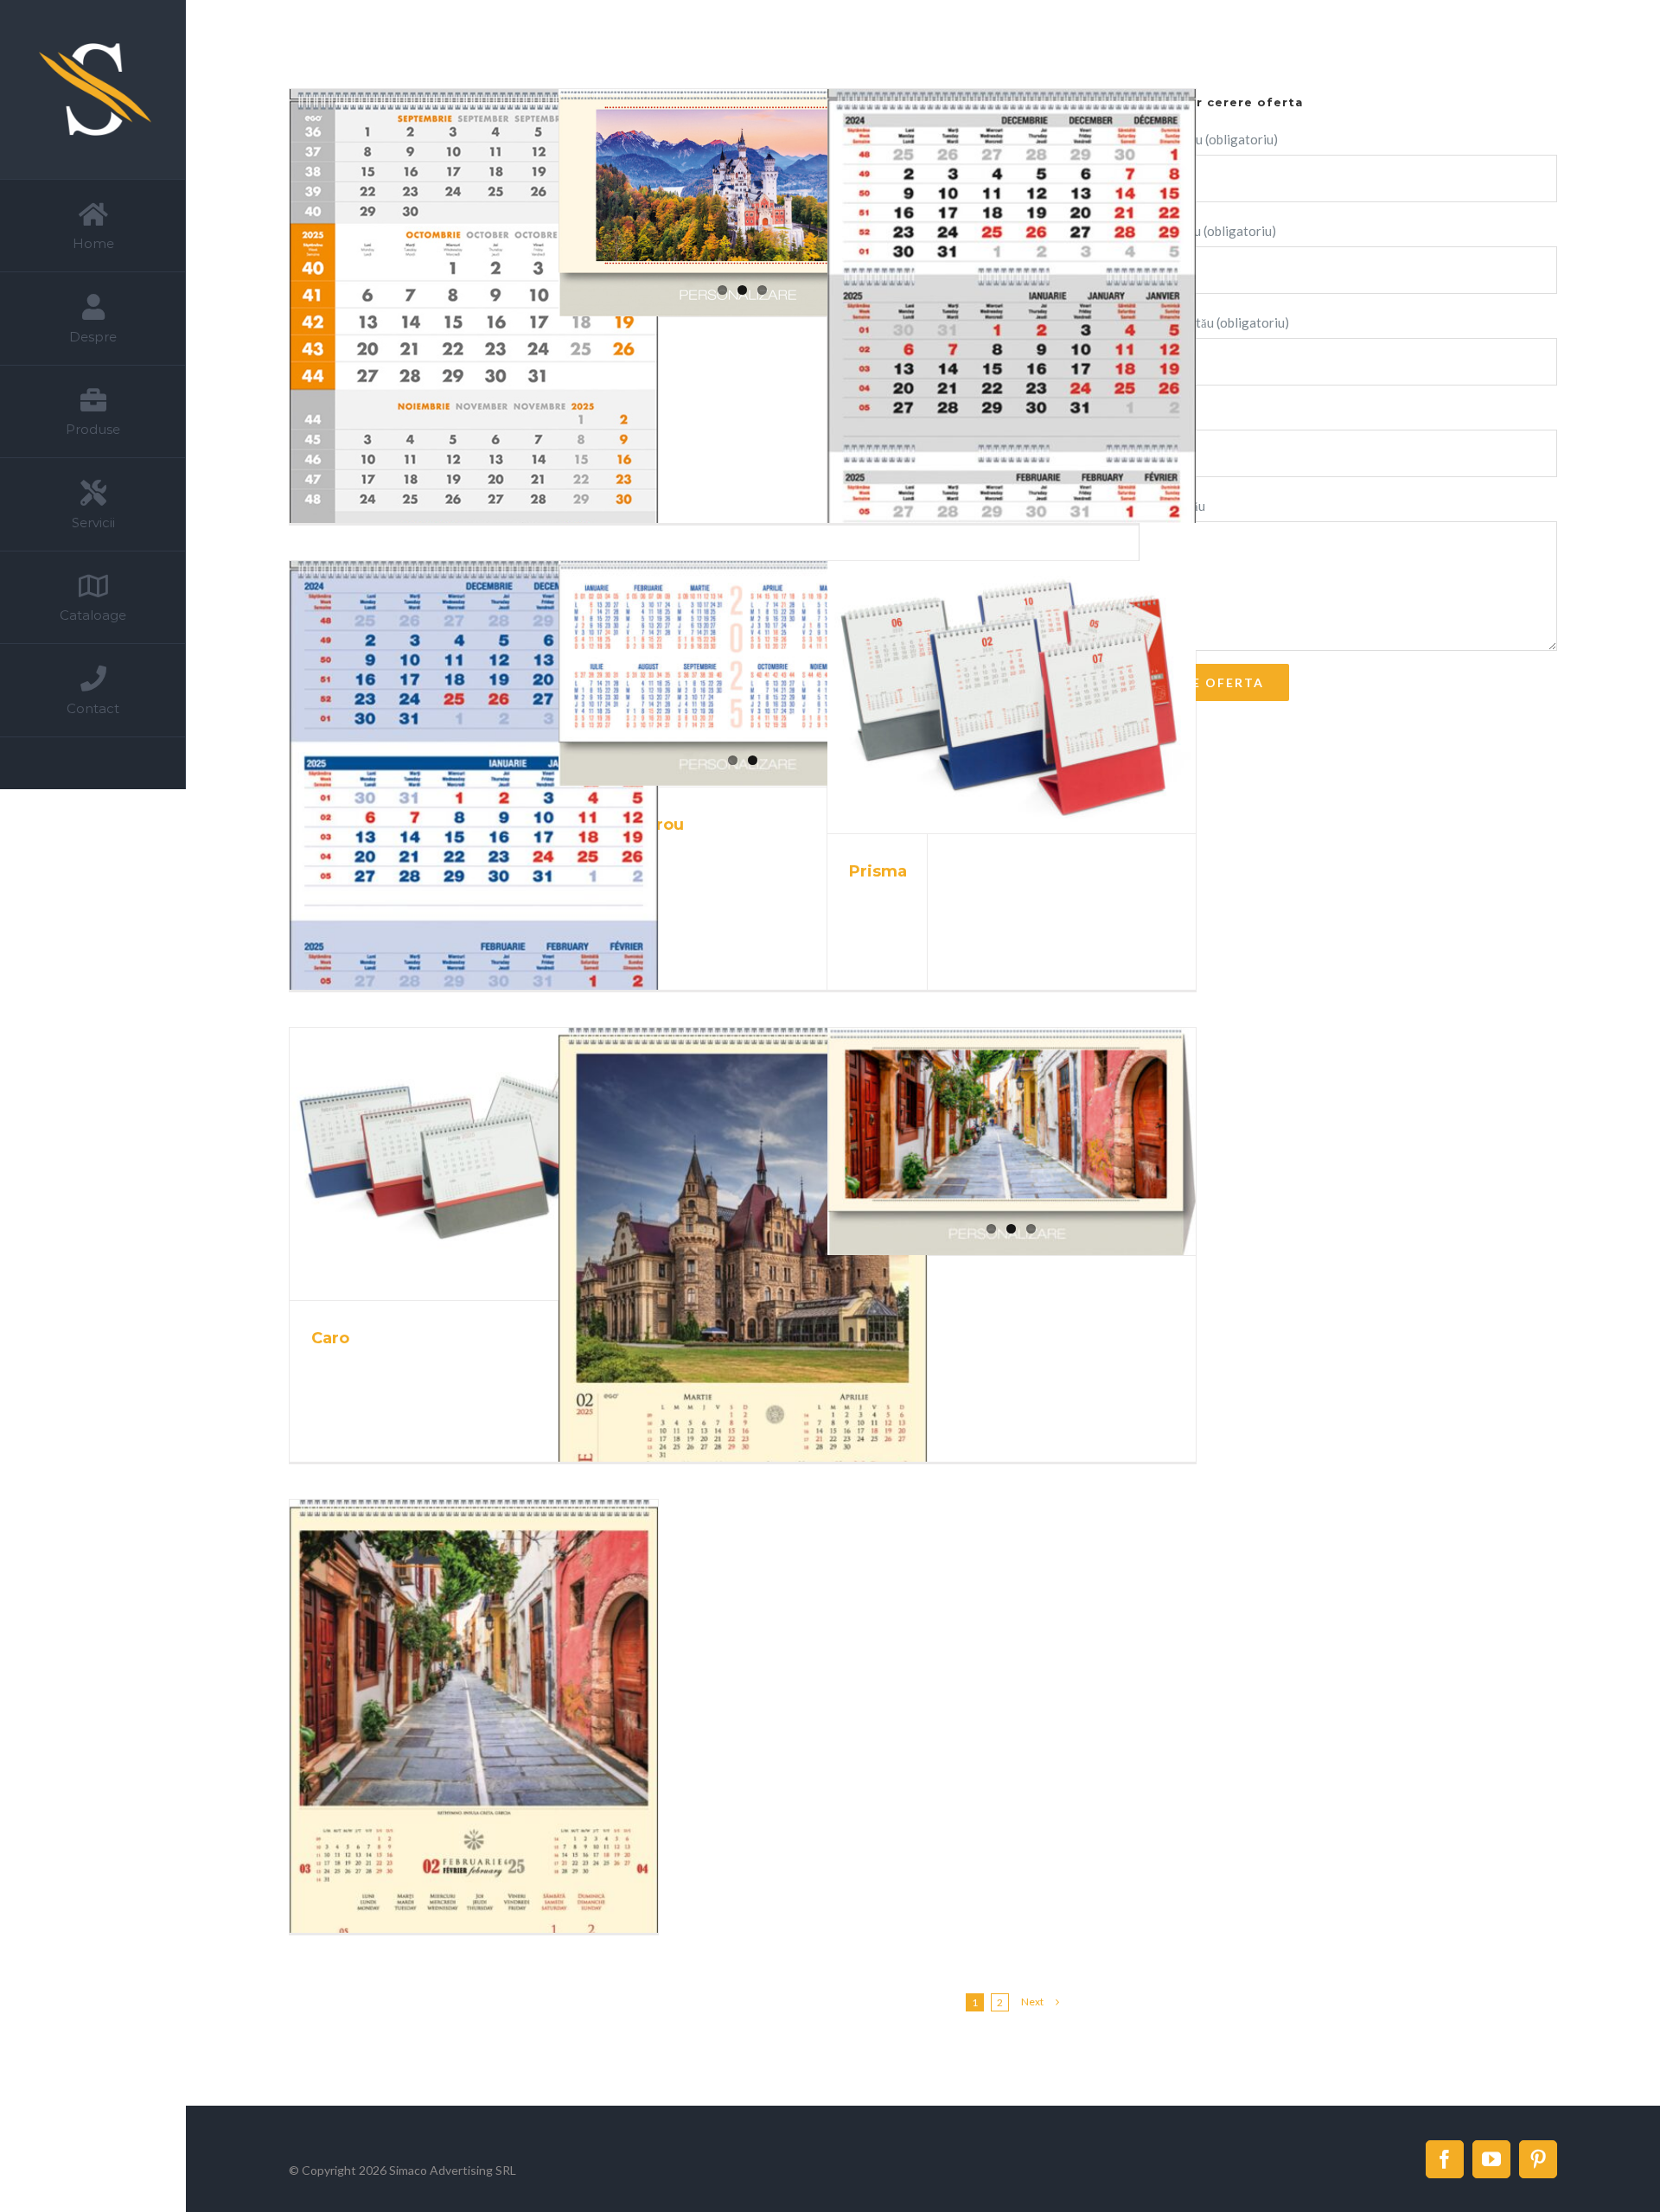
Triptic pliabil (991, 359)
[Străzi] (1011, 1141)
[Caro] (473, 1164)
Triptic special (453, 362)
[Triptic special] (473, 362)
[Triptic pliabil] (1011, 359)
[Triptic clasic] (473, 829)
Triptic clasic (453, 829)
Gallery (495, 362)
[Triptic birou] (742, 673)
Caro (453, 1164)
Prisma (991, 698)
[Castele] (742, 203)
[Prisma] (1011, 697)
